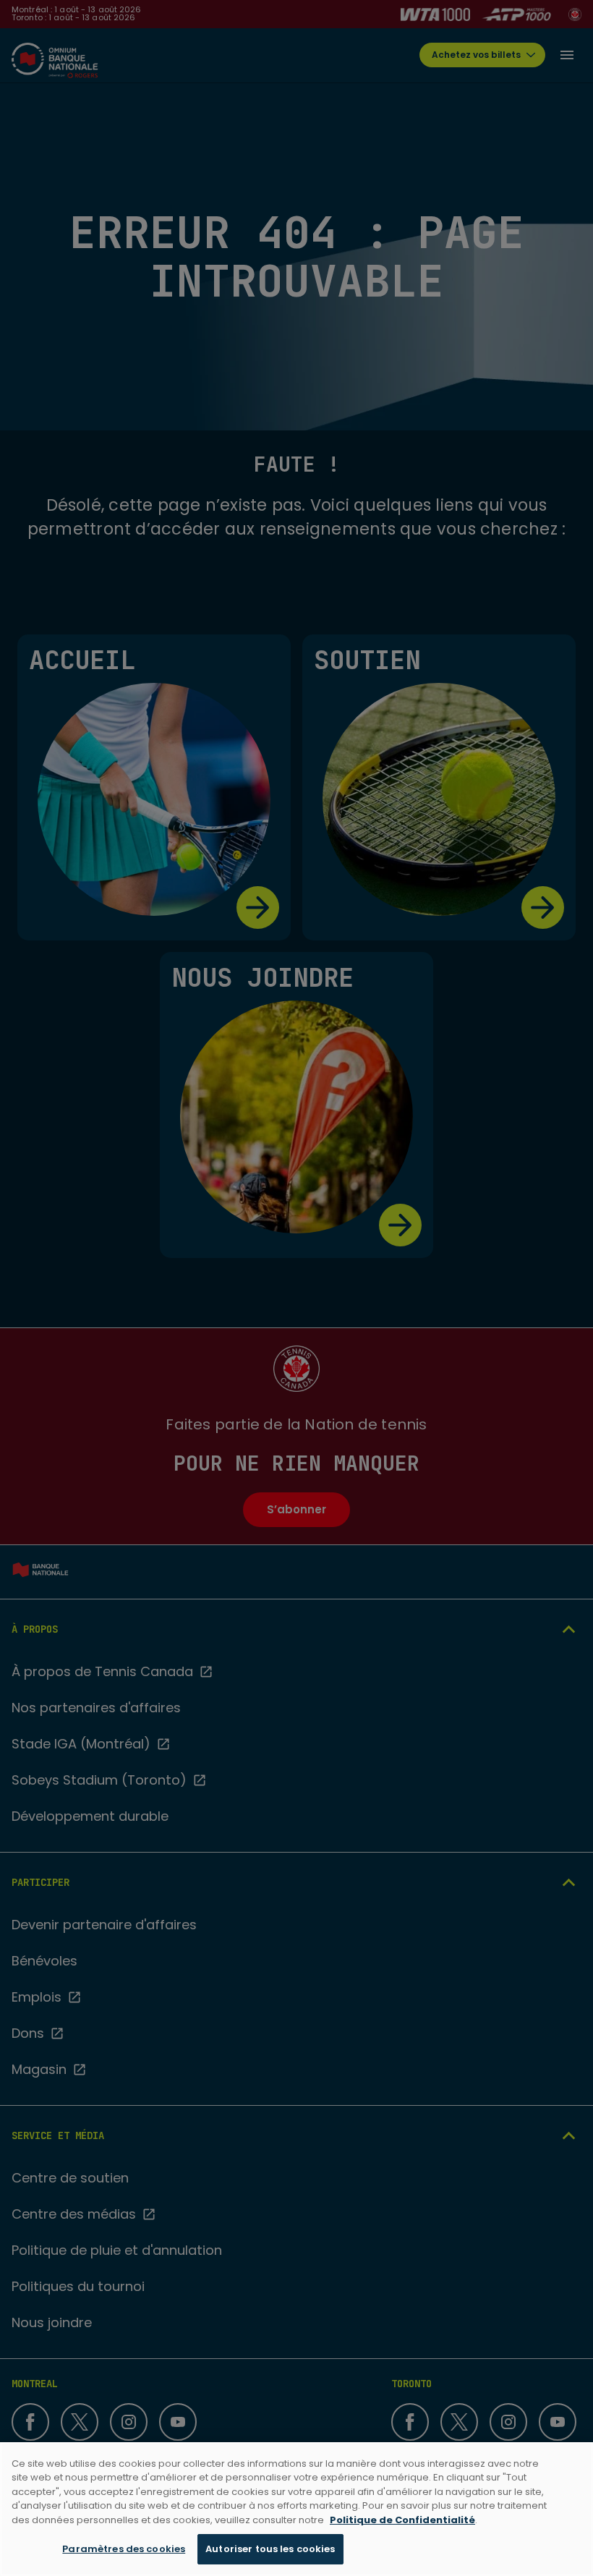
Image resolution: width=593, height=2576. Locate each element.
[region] (296, 2509)
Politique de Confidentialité (402, 2520)
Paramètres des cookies (124, 2549)
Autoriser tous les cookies (270, 2549)
